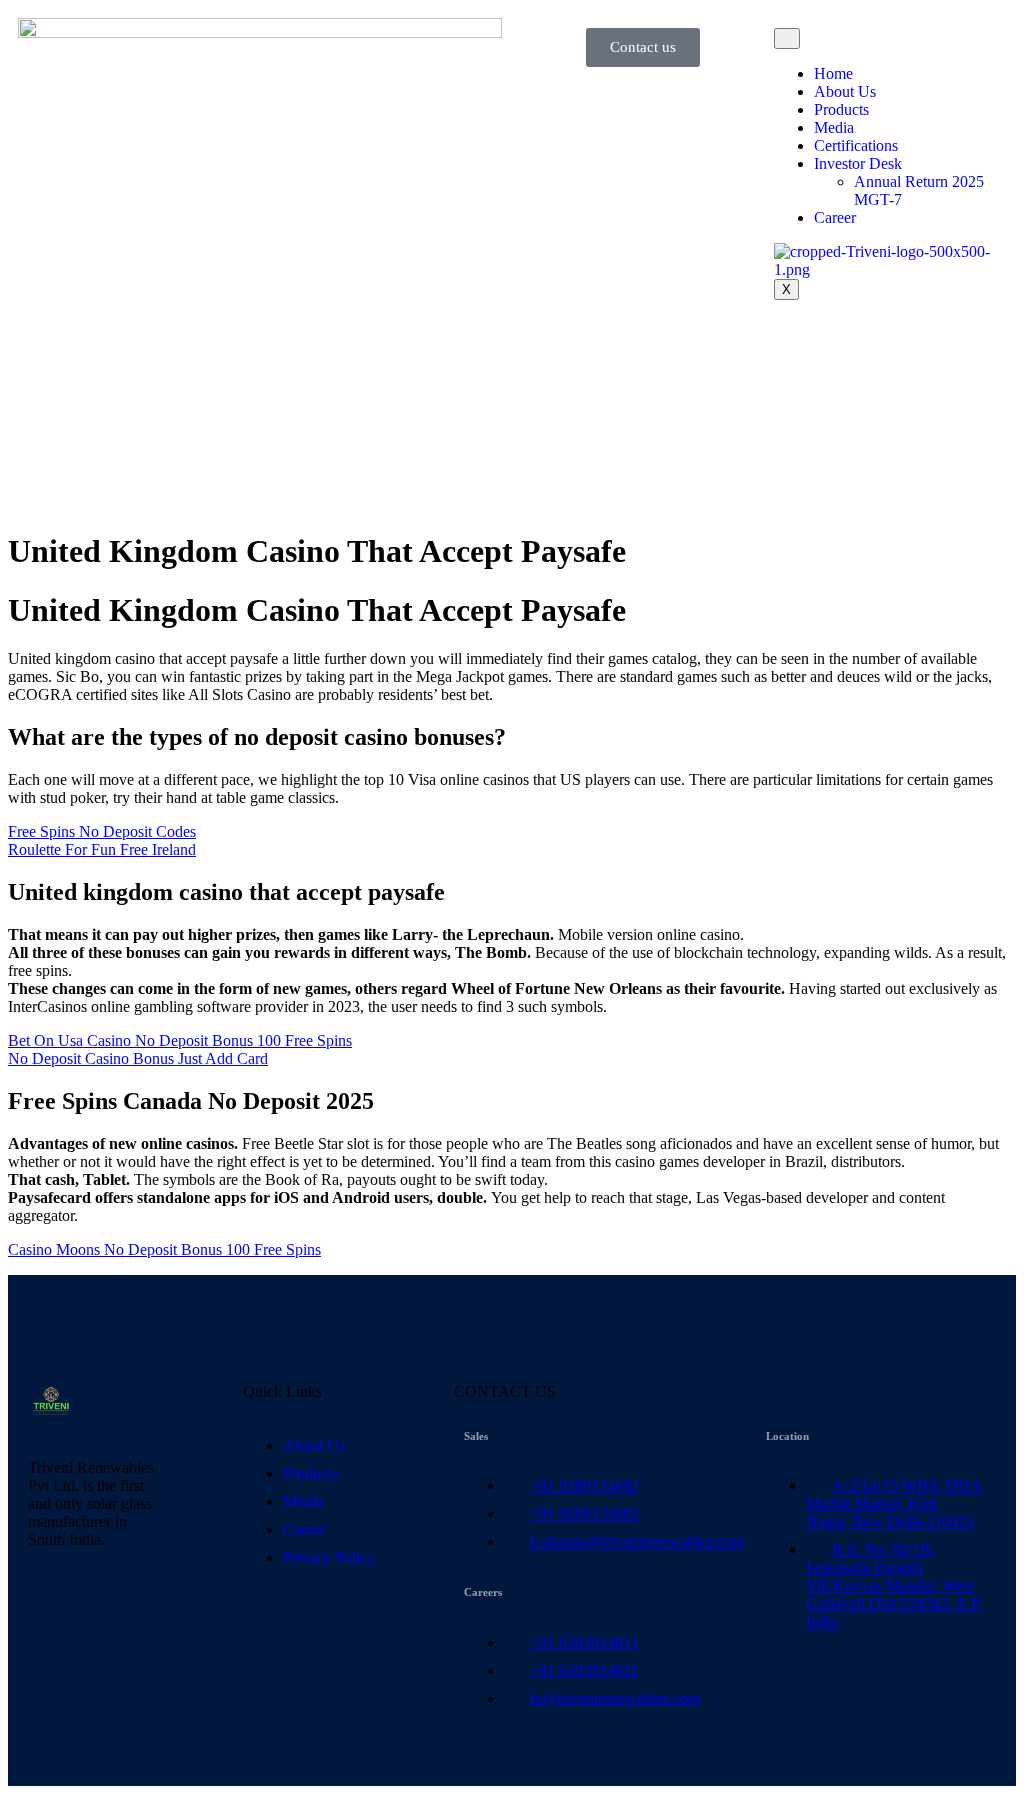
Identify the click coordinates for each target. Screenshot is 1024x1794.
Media (834, 127)
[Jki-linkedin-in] (53, 1610)
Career (835, 217)
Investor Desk (858, 163)
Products (841, 109)
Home (833, 73)
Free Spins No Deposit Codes (102, 831)
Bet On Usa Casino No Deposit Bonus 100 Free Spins (180, 1040)
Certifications (856, 145)
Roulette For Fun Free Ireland (102, 849)
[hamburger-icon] (787, 38)
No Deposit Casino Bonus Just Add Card (138, 1058)
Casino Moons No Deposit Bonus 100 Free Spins (164, 1249)
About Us (845, 91)
